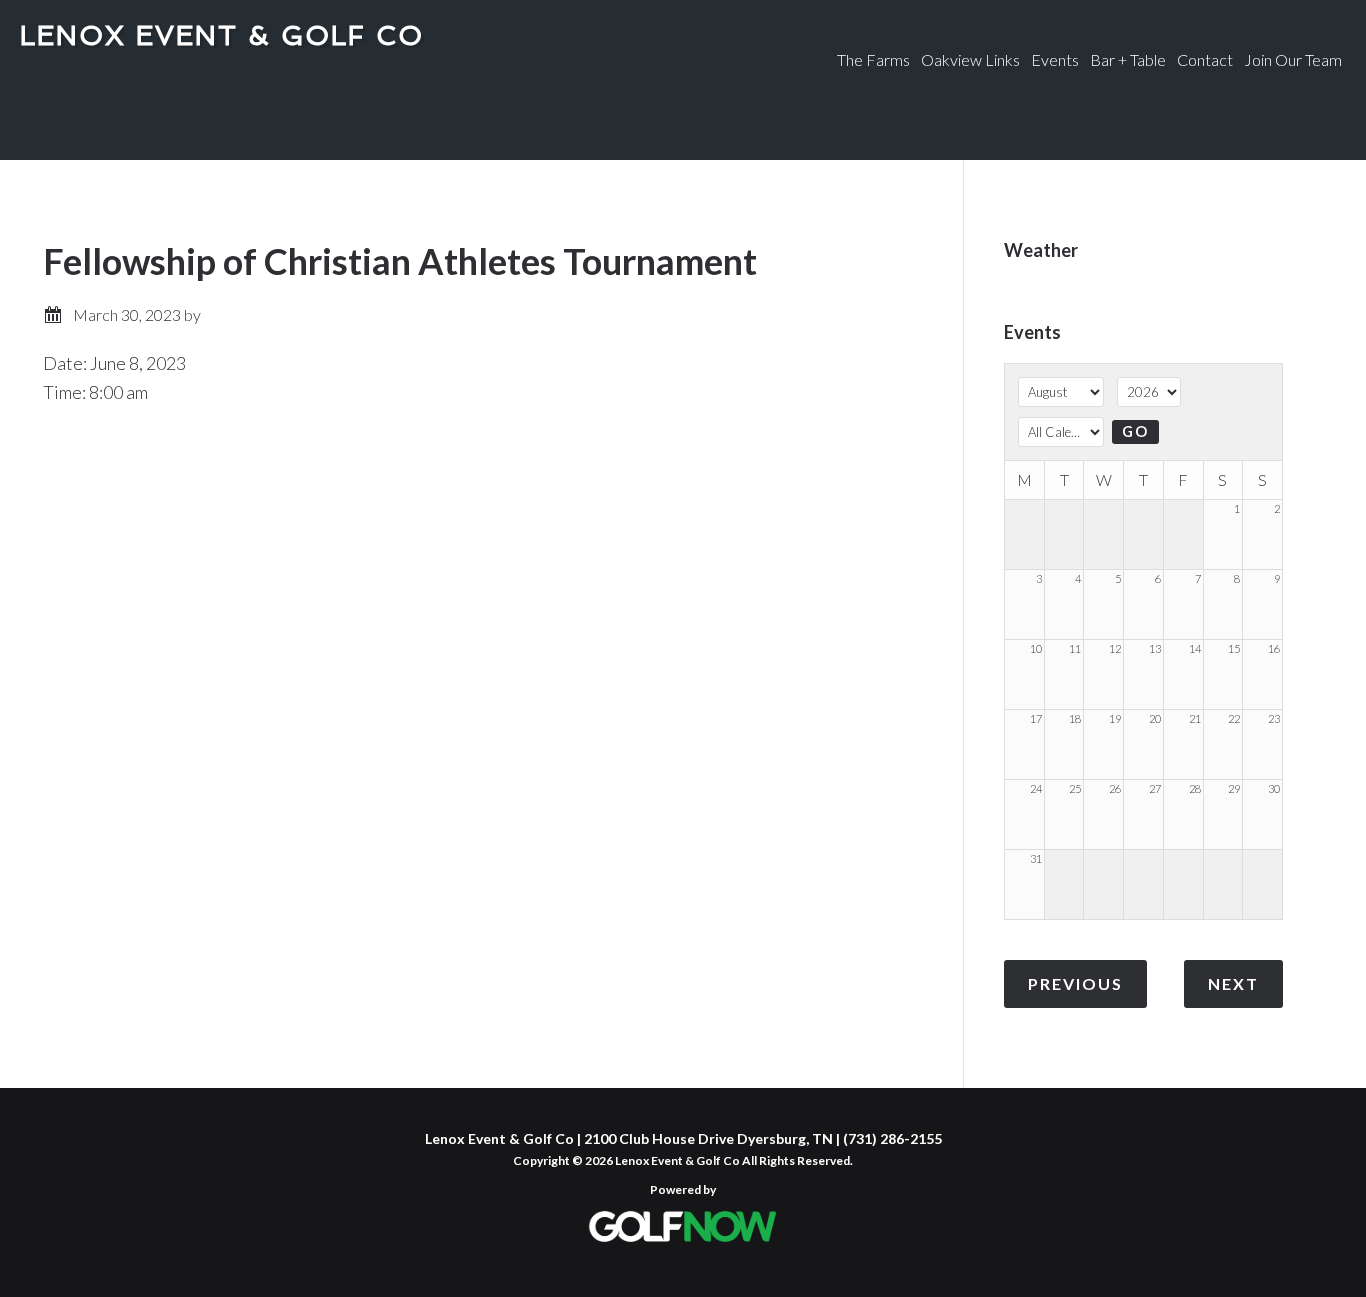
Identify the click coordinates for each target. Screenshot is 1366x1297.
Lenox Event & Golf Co (222, 35)
